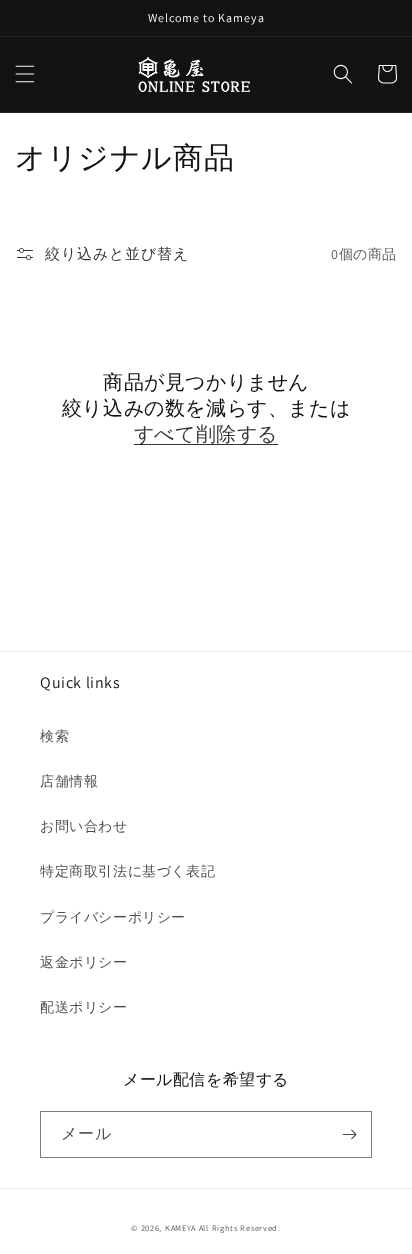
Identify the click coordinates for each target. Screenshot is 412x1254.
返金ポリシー (84, 962)
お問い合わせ (84, 826)
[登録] (349, 1134)
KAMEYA (180, 1227)
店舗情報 (69, 781)
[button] (25, 74)
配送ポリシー (84, 1007)
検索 (54, 736)
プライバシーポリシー (113, 917)
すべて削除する (206, 434)
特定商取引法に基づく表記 (127, 871)
